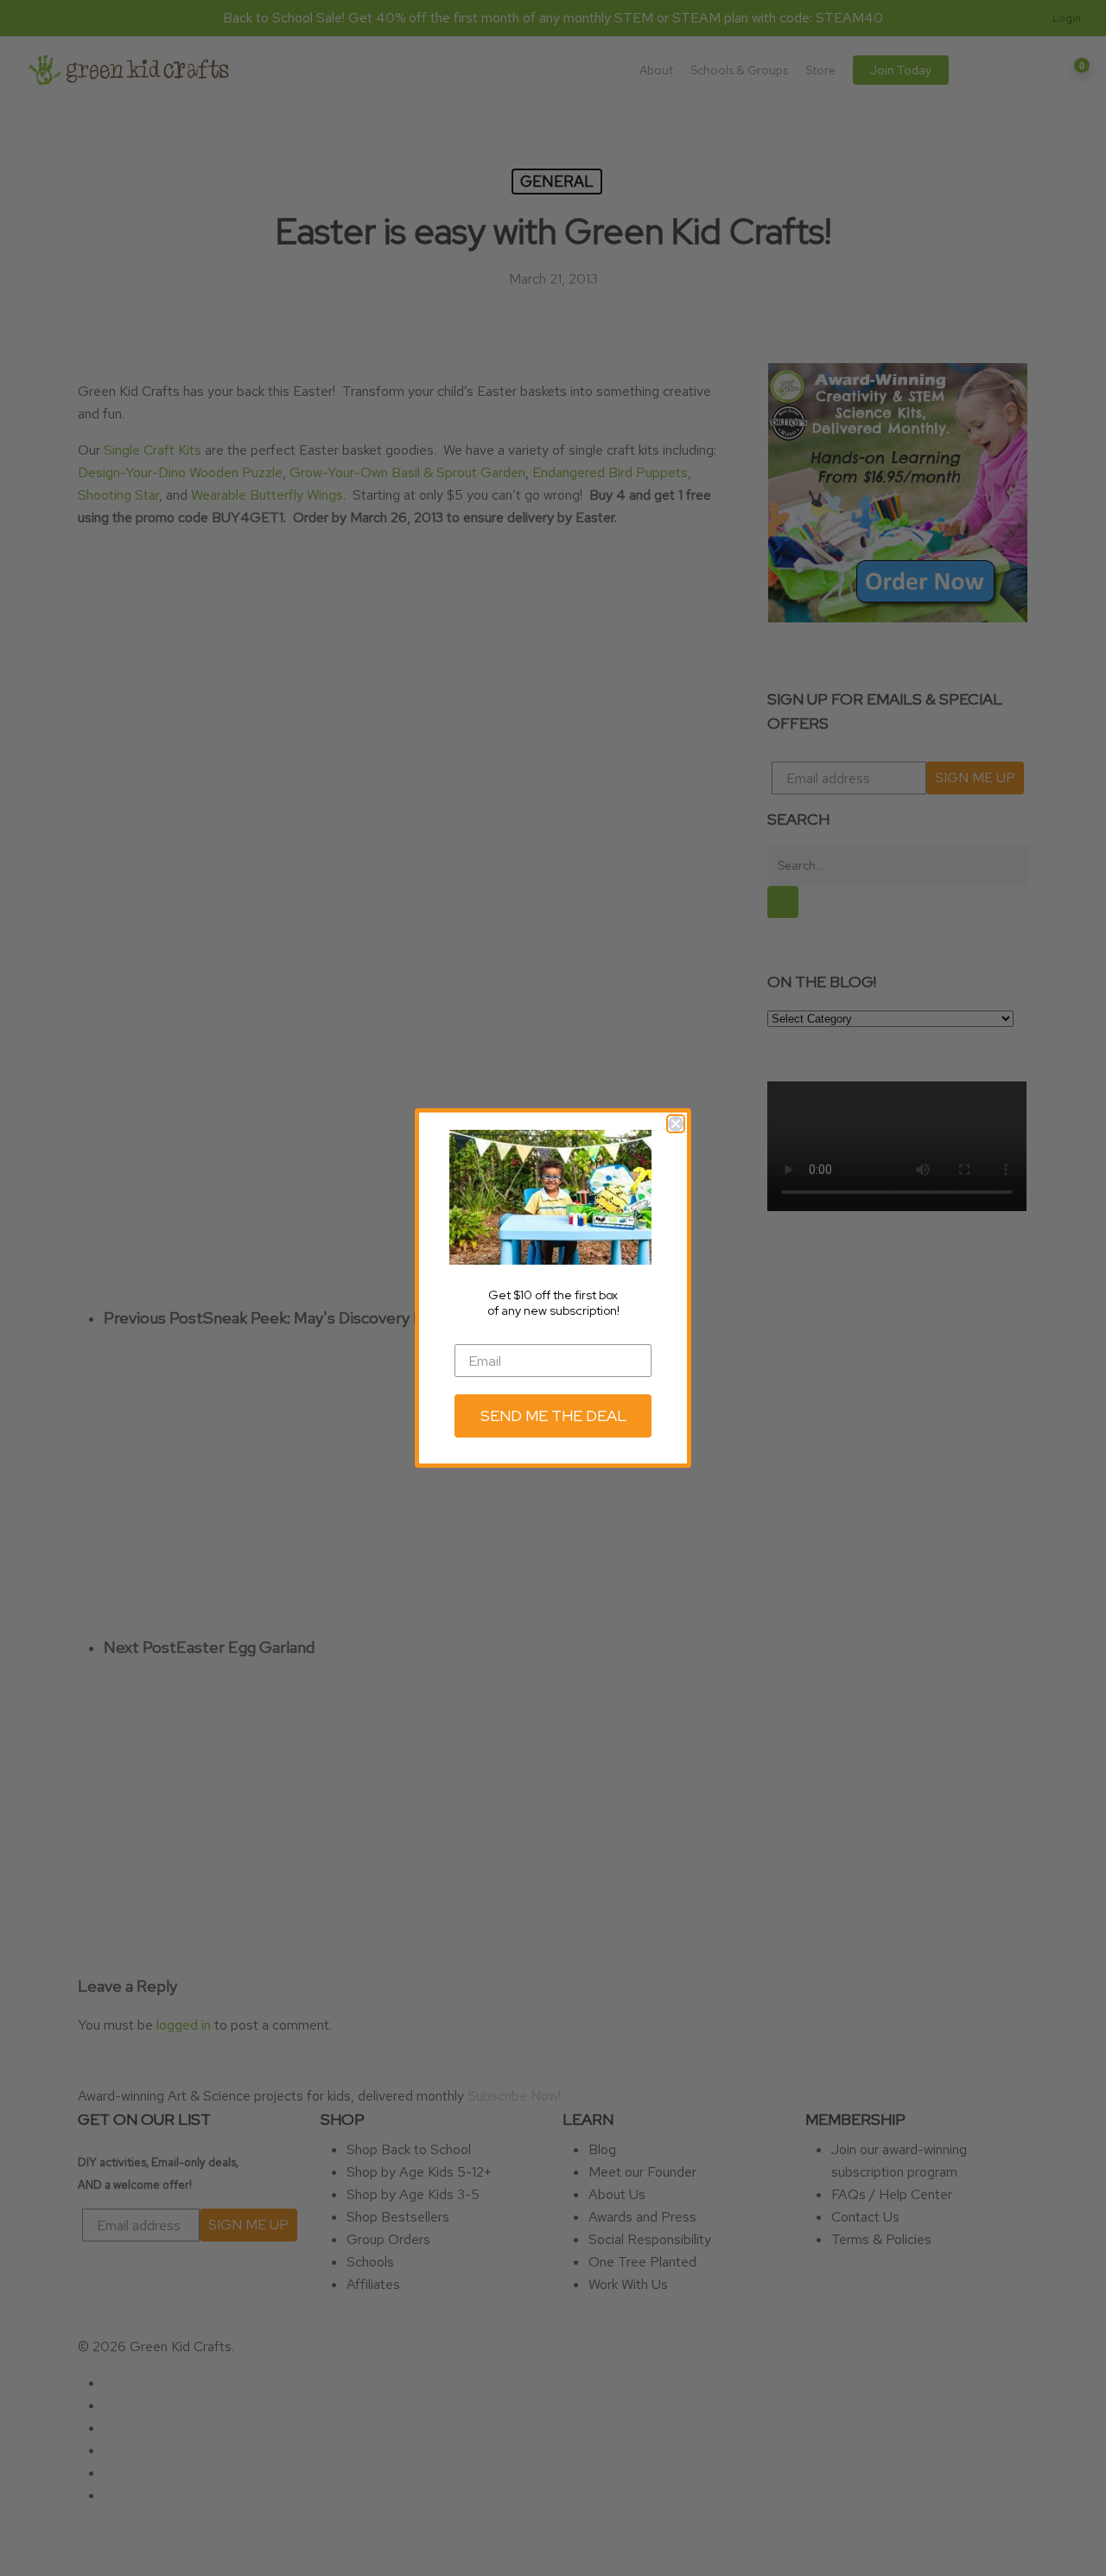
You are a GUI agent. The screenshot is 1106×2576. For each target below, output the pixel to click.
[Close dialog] (676, 1124)
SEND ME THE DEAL (553, 1416)
